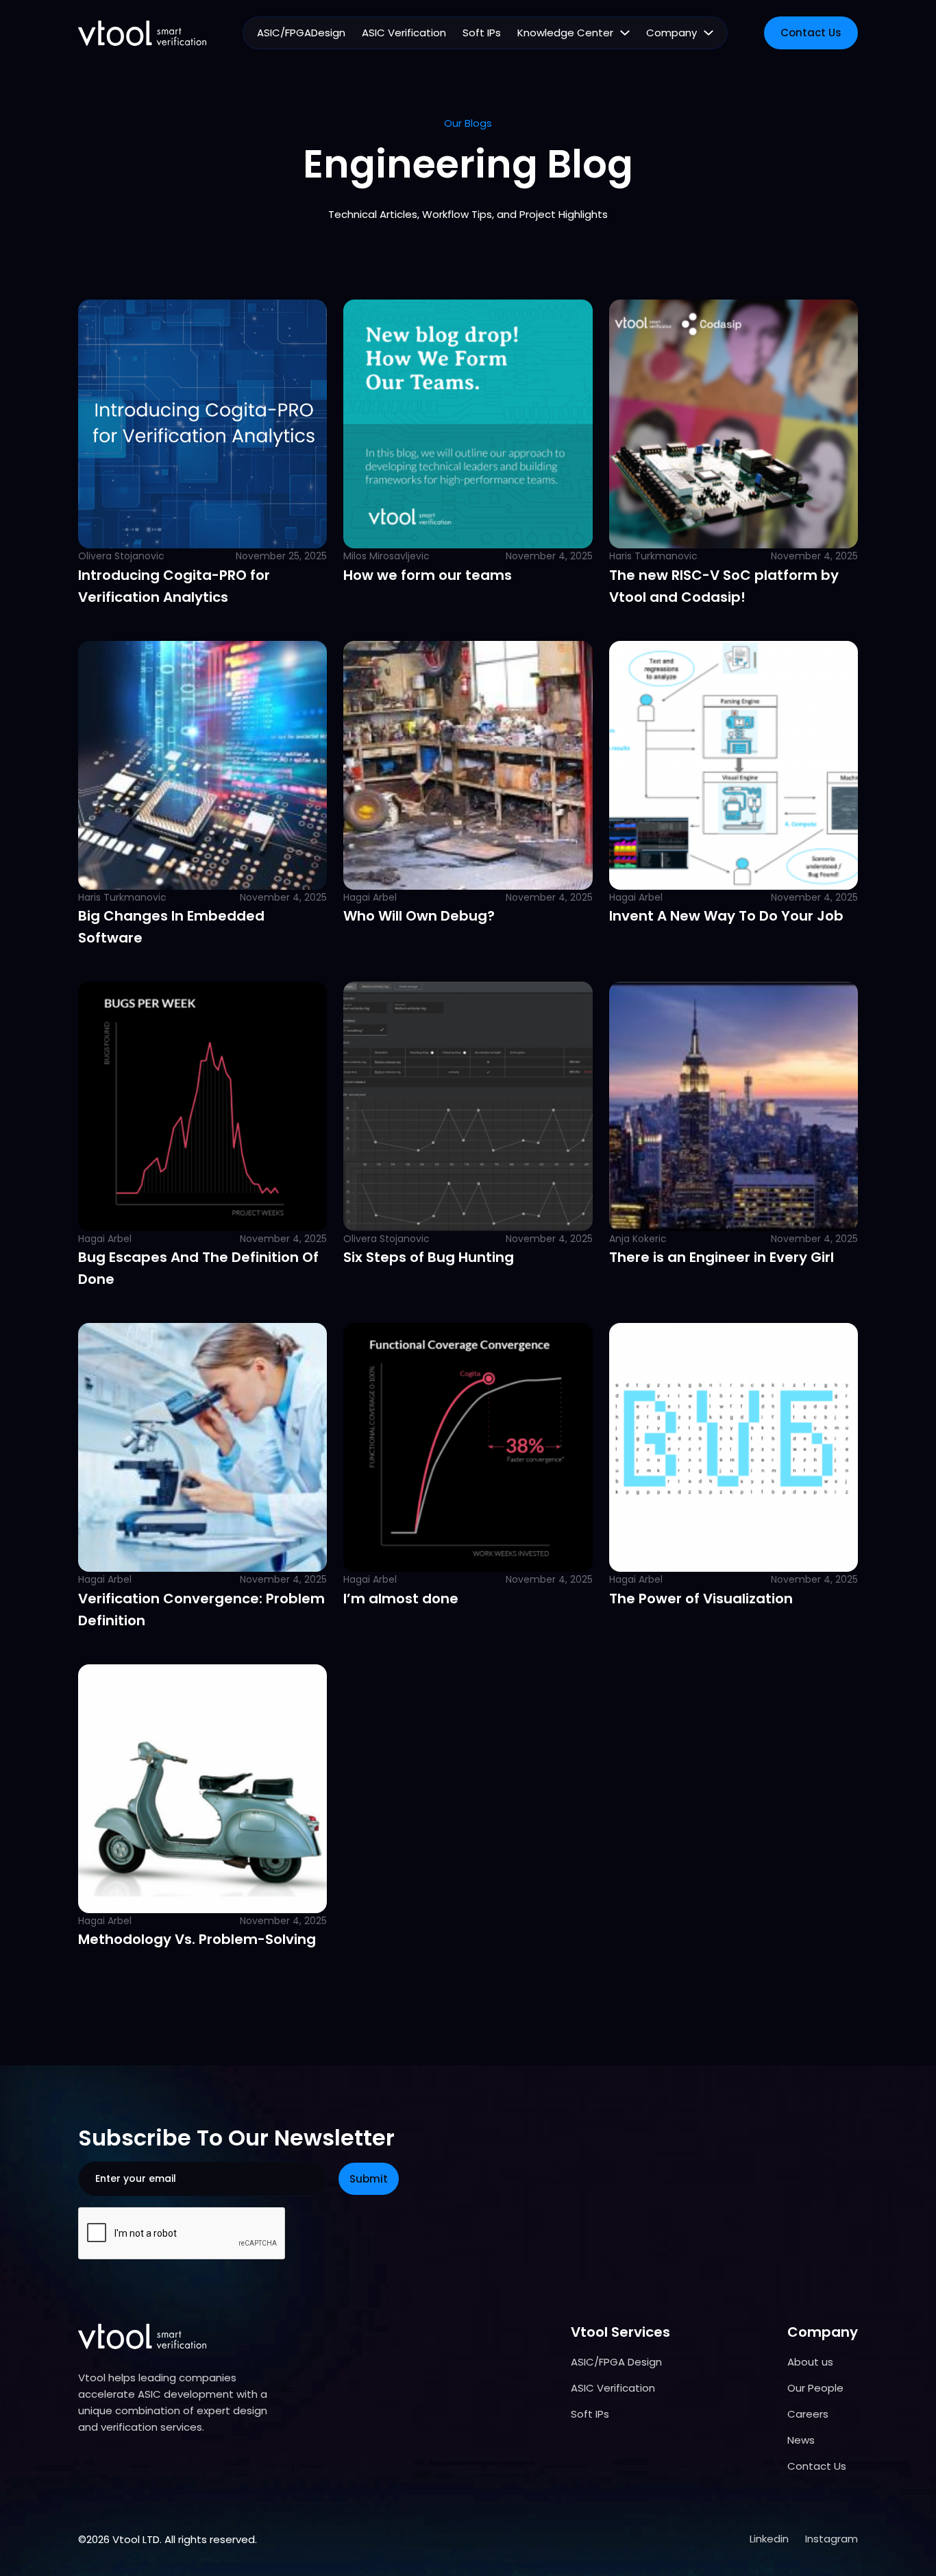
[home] (142, 33)
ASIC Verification (404, 33)
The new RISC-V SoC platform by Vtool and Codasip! (724, 586)
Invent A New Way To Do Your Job (726, 916)
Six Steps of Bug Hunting (429, 1257)
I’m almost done (401, 1599)
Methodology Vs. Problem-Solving (197, 1939)
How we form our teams (428, 575)
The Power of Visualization (701, 1599)
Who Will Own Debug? (419, 916)
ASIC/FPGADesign (301, 33)
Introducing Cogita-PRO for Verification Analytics (174, 586)
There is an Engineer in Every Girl (722, 1257)
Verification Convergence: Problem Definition (201, 1609)
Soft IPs (482, 33)
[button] (574, 33)
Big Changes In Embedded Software (171, 927)
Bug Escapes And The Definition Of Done (198, 1268)
